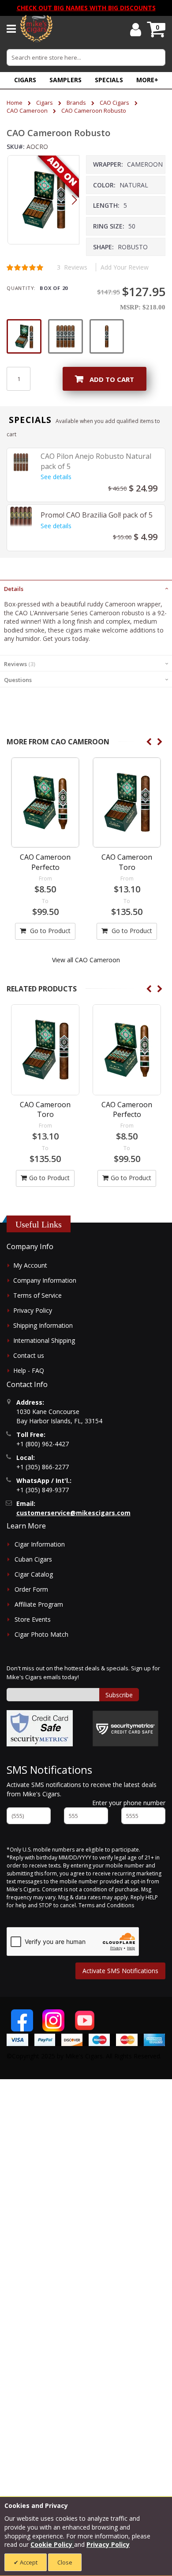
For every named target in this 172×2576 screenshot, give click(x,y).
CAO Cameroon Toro (127, 862)
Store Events (33, 1619)
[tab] (86, 588)
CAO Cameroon (27, 111)
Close (65, 2562)
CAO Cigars (114, 103)
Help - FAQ (29, 1370)
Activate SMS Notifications (120, 1971)
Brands (76, 103)
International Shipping (44, 1340)
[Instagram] (53, 2020)
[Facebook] (22, 2020)
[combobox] (86, 57)
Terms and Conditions (106, 1905)
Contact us (29, 1355)
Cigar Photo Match (41, 1634)
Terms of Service (37, 1295)
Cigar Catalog (34, 1574)
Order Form (31, 1589)
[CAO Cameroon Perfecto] (45, 802)
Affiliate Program (39, 1604)
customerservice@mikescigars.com (73, 1513)
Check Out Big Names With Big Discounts (86, 8)
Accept (28, 2562)
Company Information (45, 1280)
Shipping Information (43, 1325)
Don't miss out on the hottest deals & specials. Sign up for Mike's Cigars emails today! (83, 1673)
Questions (18, 680)
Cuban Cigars (33, 1559)
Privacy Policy (33, 1310)
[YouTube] (85, 2020)
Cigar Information (40, 1544)
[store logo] (36, 29)
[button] (147, 80)
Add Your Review (125, 267)
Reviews (19, 664)
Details (14, 589)
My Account (30, 1265)
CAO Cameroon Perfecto (45, 862)
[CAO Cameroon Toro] (127, 802)
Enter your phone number (129, 1803)
